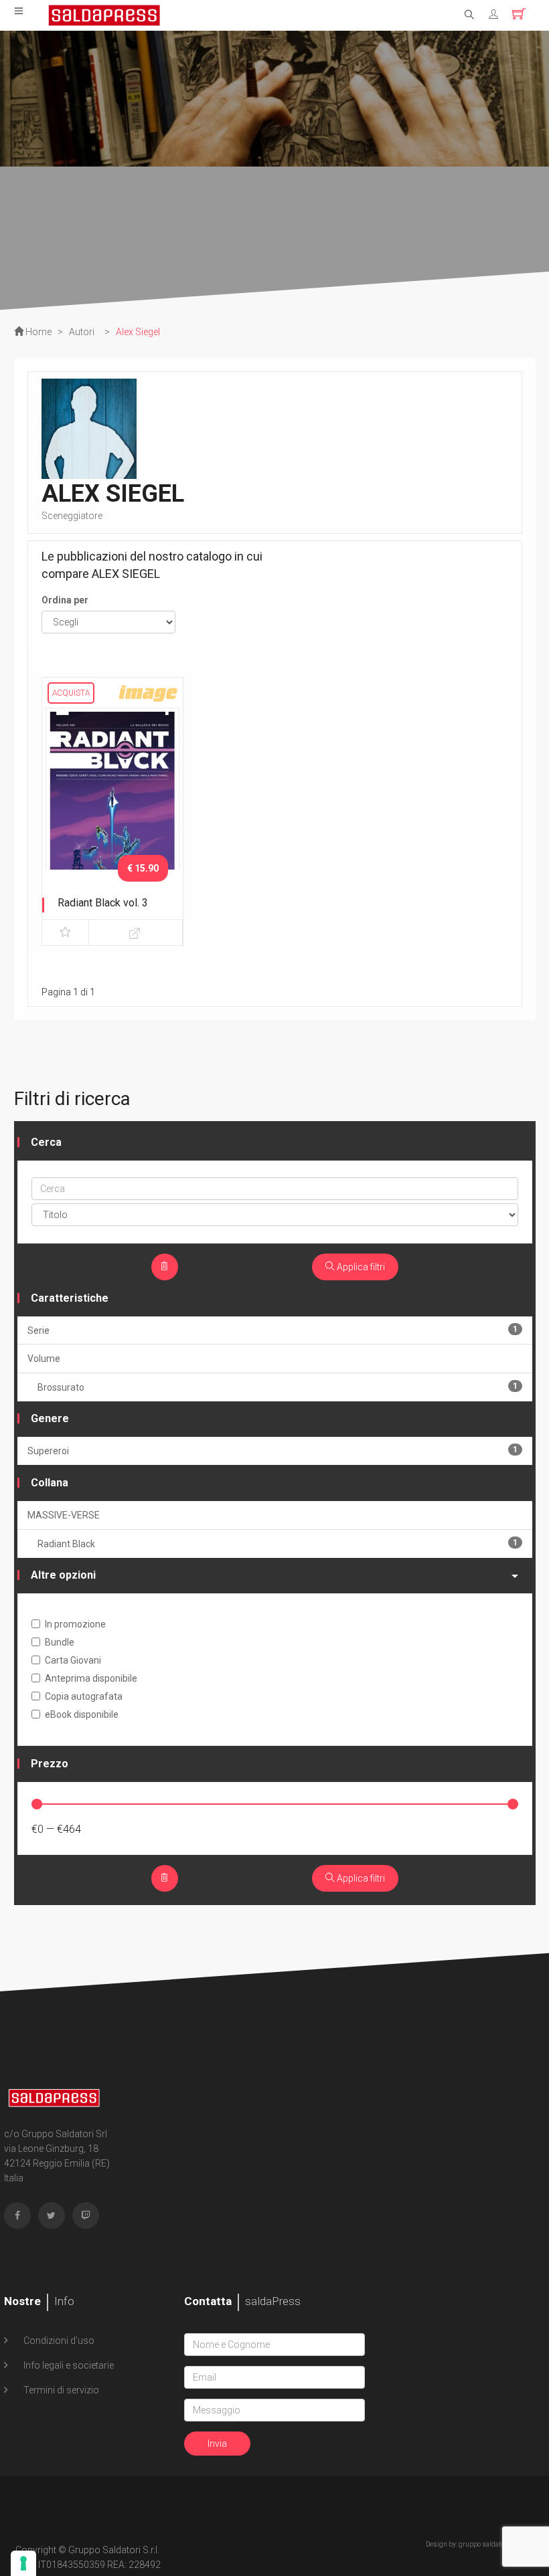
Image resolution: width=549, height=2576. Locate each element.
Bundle (60, 1642)
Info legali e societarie (68, 2365)
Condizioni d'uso (58, 2341)
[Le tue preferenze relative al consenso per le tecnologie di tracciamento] (23, 2563)
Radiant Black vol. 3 (103, 903)
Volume (44, 1359)
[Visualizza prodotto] (136, 932)
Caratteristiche (70, 1298)
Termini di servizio (60, 2390)
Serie (272, 1330)
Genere (50, 1418)
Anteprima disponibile (91, 1678)
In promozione (75, 1624)
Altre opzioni (63, 1575)
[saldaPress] (104, 14)
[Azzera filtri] (165, 1267)
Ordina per (65, 600)
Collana (50, 1483)
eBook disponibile (82, 1714)
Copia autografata (84, 1696)
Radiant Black (278, 1544)
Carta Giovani (73, 1660)
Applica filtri (360, 1267)
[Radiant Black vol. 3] (112, 805)
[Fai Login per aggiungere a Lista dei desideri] (65, 932)
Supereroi (272, 1451)
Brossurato (278, 1387)
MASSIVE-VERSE (64, 1515)
